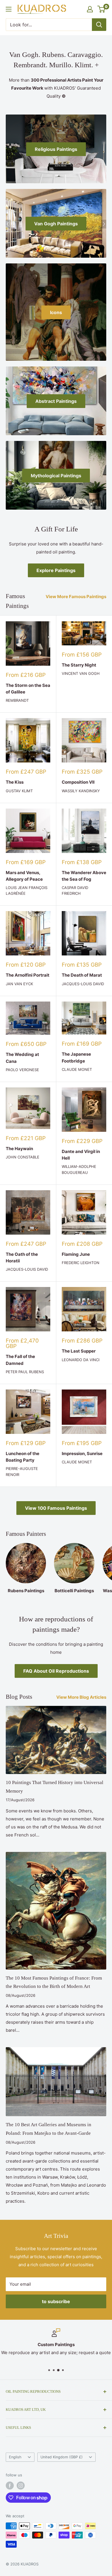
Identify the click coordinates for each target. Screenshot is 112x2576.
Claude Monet (77, 1069)
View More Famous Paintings (76, 597)
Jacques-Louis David (83, 984)
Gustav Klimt (19, 791)
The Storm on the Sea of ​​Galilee (28, 689)
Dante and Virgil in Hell (81, 1155)
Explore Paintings (56, 570)
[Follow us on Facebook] (10, 2486)
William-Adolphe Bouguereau (79, 1169)
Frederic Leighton (81, 1263)
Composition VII (78, 782)
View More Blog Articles (81, 1697)
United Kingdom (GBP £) (62, 2457)
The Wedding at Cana (22, 1058)
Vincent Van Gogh (81, 673)
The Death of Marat (82, 975)
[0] (102, 9)
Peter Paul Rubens (25, 1372)
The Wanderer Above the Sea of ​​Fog (84, 876)
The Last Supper (79, 1351)
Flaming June (76, 1254)
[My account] (90, 9)
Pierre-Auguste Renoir (22, 1471)
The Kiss (15, 782)
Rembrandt (17, 700)
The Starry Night (79, 665)
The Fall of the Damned (20, 1360)
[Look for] (99, 25)
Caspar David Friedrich (75, 890)
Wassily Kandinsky (81, 791)
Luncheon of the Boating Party (23, 1457)
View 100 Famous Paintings (56, 1508)
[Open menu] (9, 9)
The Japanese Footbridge (76, 1057)
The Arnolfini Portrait (28, 975)
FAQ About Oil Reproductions (56, 1671)
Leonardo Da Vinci (81, 1360)
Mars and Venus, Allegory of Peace (24, 876)
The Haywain (19, 1149)
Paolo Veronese (22, 1070)
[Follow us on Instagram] (21, 2486)
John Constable (23, 1157)
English (15, 2457)
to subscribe (56, 2301)
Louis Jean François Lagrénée (27, 890)
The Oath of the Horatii (22, 1258)
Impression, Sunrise (82, 1453)
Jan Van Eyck (19, 984)
